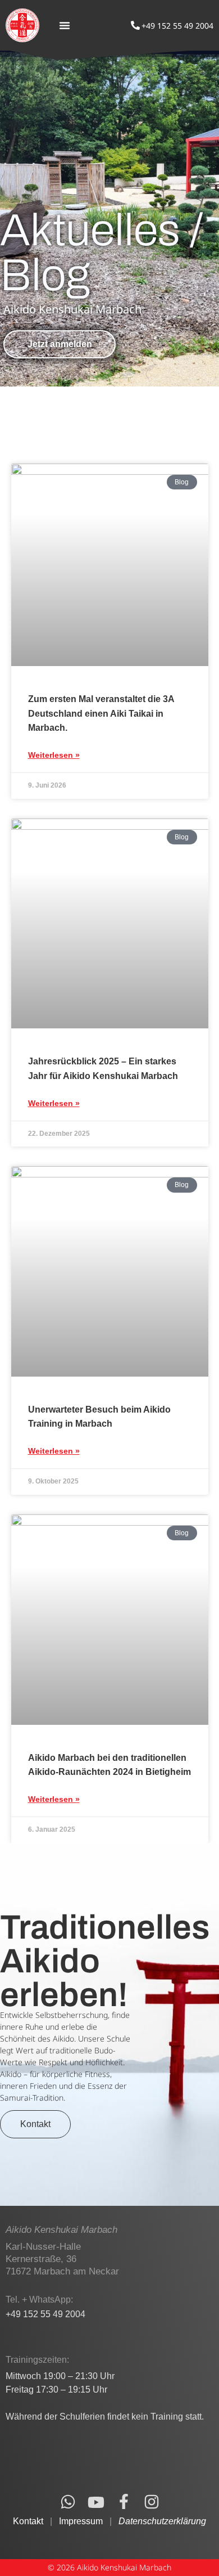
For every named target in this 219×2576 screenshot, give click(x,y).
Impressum (81, 2521)
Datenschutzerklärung (162, 2521)
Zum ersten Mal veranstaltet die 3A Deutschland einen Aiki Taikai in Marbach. (101, 713)
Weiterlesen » (54, 755)
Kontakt (28, 2521)
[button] (65, 25)
